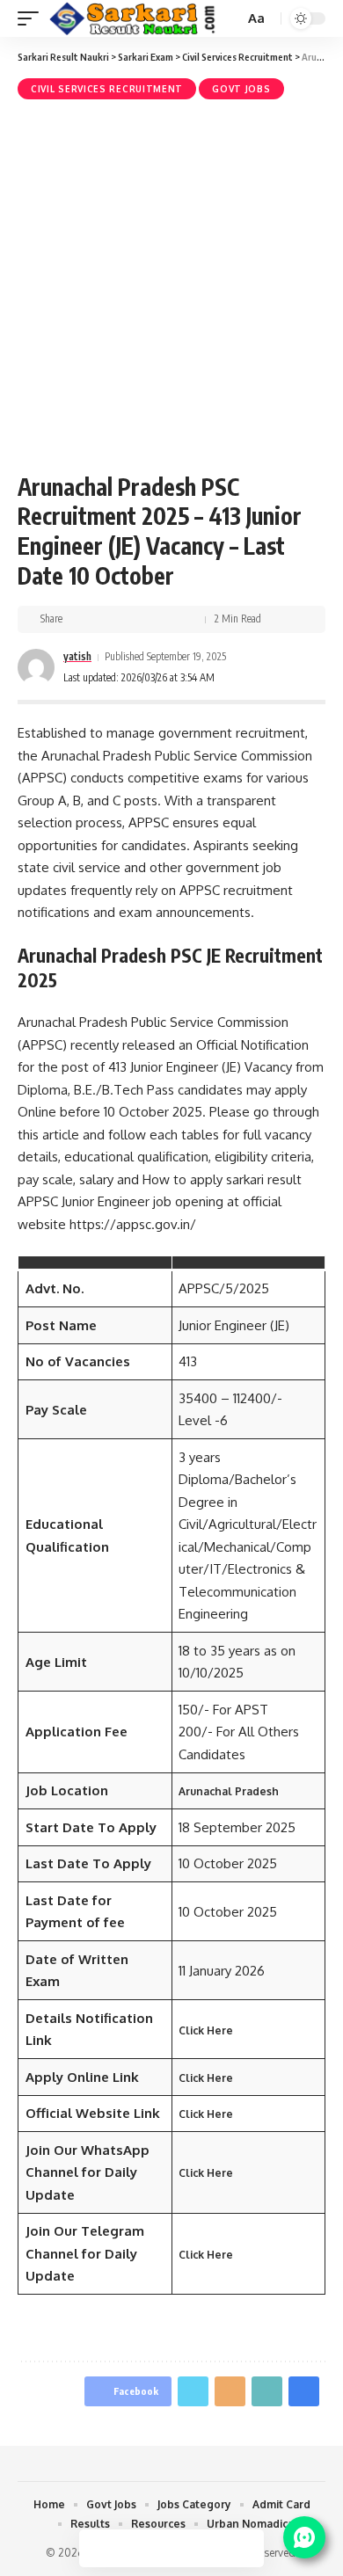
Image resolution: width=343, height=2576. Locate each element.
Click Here (206, 2030)
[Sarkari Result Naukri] (133, 19)
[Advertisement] (171, 284)
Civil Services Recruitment (107, 89)
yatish (77, 656)
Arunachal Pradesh (229, 1791)
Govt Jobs (241, 89)
